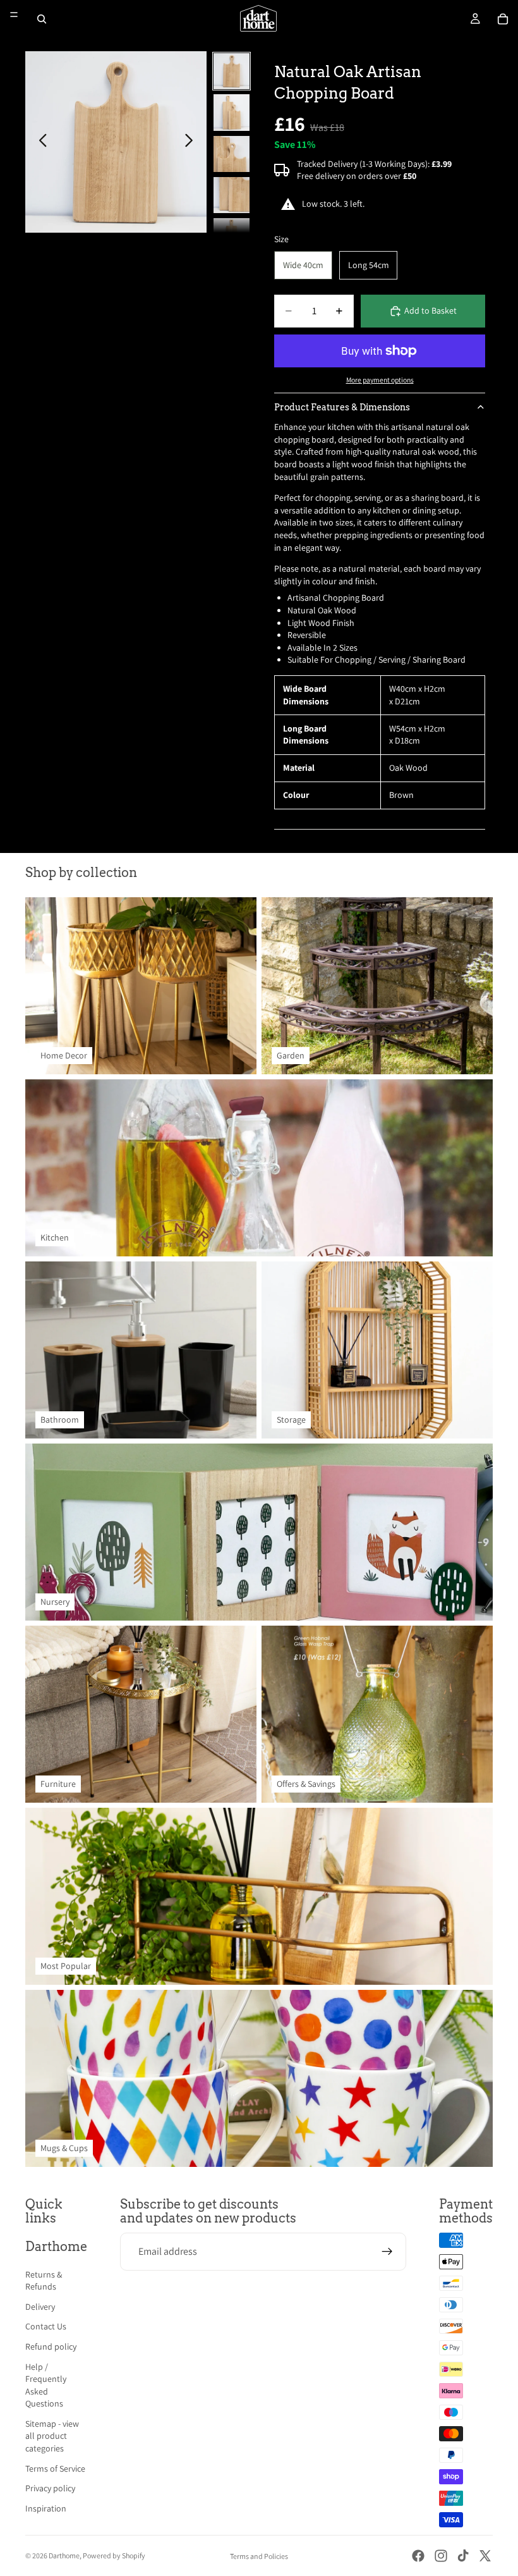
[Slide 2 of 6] (232, 112)
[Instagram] (441, 2556)
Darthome (64, 2555)
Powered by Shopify (114, 2555)
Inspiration (46, 2508)
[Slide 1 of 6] (232, 71)
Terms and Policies (259, 2556)
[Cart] (503, 19)
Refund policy (51, 2346)
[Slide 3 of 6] (232, 154)
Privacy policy (50, 2488)
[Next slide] (192, 142)
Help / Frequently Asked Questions (46, 2385)
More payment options (380, 380)
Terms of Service (55, 2469)
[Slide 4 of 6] (232, 195)
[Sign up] (387, 2252)
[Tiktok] (463, 2556)
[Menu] (14, 15)
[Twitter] (485, 2556)
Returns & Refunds (44, 2281)
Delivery (40, 2307)
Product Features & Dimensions (342, 407)
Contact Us (46, 2326)
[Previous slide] (39, 142)
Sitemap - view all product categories (52, 2436)
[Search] (42, 19)
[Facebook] (418, 2556)
